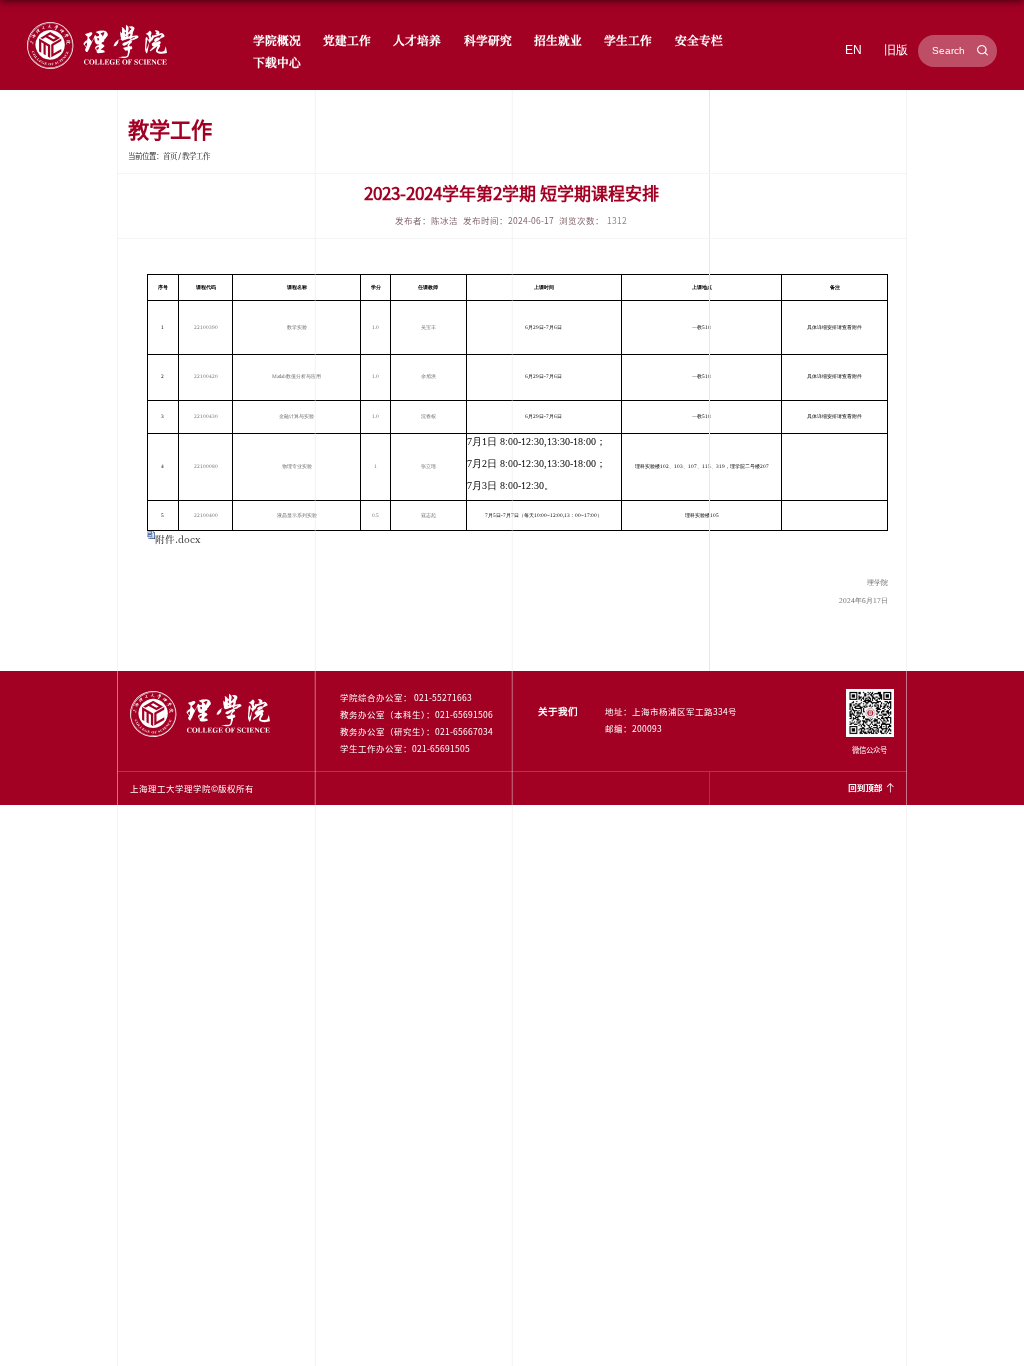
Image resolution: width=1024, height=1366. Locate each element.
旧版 (896, 49)
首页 (170, 155)
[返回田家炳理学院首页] (97, 24)
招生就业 (558, 39)
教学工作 (196, 155)
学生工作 (628, 39)
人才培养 (417, 39)
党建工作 (347, 39)
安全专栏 (699, 39)
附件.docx (178, 539)
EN (853, 49)
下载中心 (277, 61)
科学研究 (488, 39)
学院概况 (277, 39)
